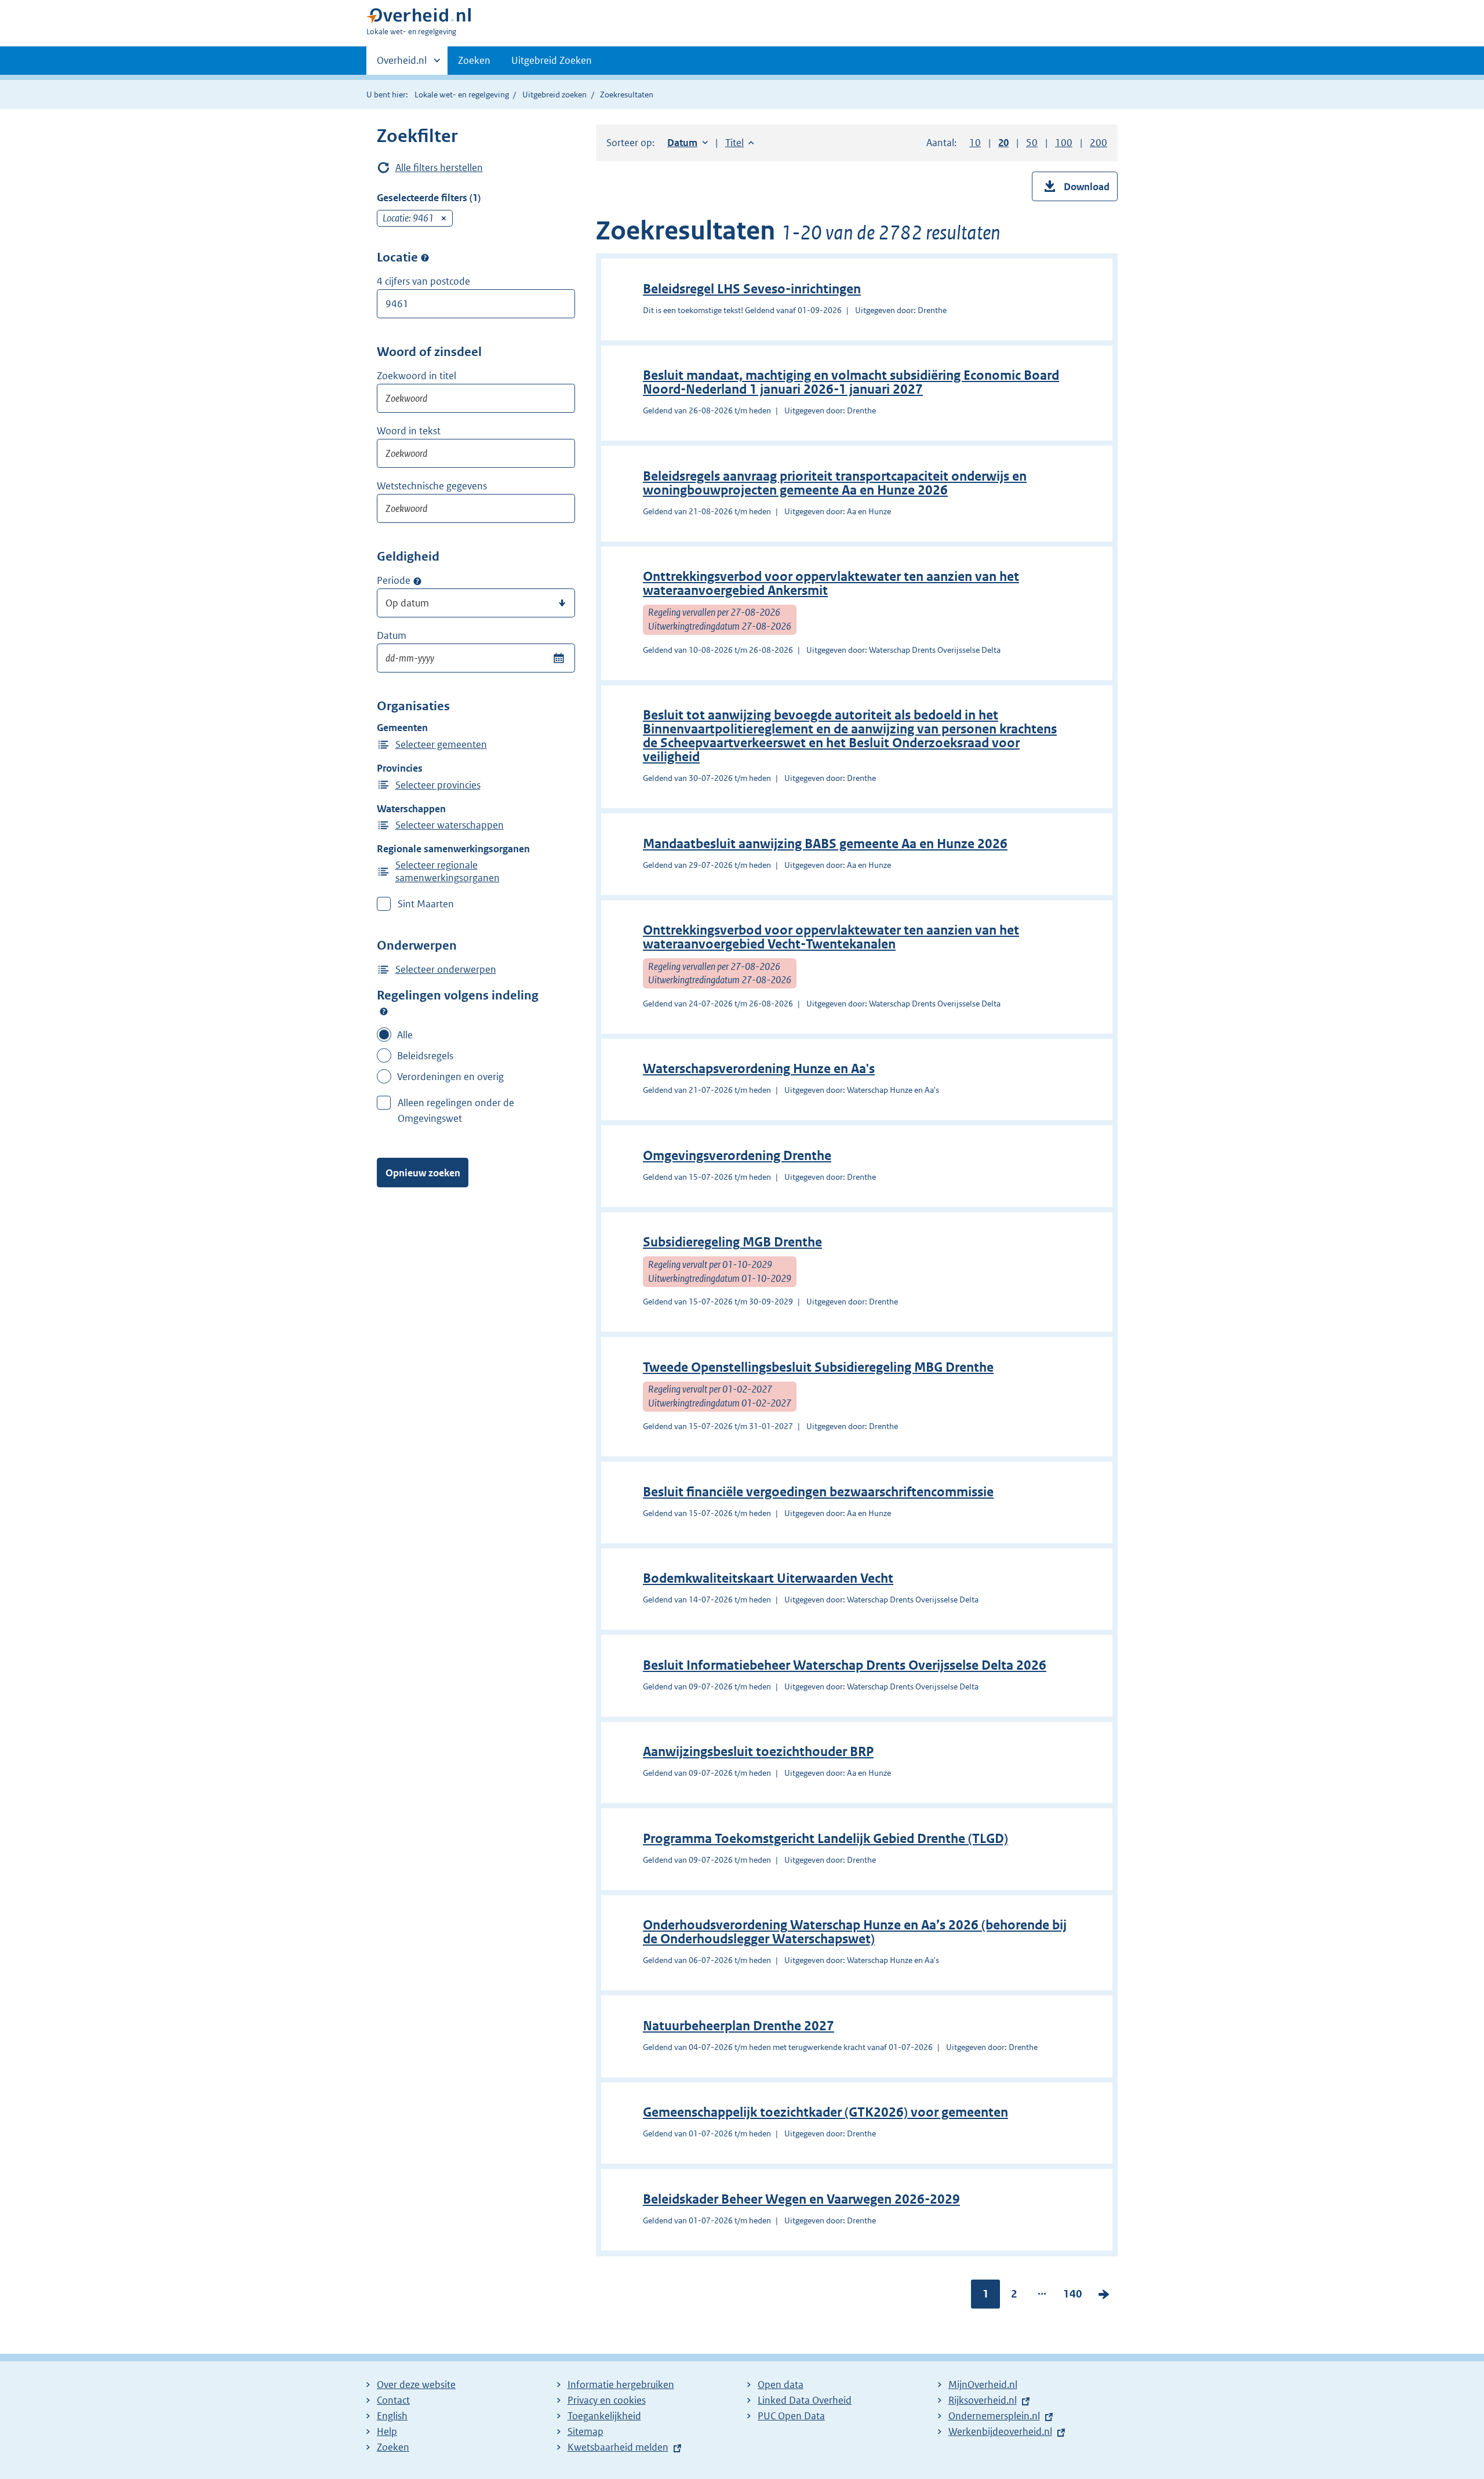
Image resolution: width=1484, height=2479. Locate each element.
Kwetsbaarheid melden (618, 2447)
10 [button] (975, 143)
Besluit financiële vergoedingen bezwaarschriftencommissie (818, 1492)
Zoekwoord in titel (417, 376)
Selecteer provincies (438, 785)
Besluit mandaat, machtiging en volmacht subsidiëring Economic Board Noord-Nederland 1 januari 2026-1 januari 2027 (851, 382)
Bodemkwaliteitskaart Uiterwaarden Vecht (768, 1578)
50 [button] (1032, 143)
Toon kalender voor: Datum (559, 658)
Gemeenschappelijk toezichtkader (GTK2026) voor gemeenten (825, 2112)
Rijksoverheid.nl (983, 2400)
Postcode (425, 258)
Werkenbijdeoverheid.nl (1000, 2431)
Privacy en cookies (607, 2400)
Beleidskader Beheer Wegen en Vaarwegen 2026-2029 (801, 2199)
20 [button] (1003, 143)
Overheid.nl (402, 64)
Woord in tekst (409, 431)
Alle (405, 1035)
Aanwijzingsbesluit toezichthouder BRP (758, 1752)
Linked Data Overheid (805, 2400)
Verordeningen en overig (450, 1077)
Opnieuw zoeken (423, 1173)
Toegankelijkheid (604, 2416)
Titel (740, 143)
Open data (781, 2385)
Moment (417, 581)
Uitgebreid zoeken (554, 94)
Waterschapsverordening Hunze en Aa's (759, 1069)
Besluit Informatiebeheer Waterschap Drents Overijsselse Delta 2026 (845, 1665)
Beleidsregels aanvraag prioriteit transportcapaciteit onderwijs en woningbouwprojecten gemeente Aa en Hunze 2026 (835, 483)
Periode (394, 580)
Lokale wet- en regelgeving (462, 94)
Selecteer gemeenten (441, 744)
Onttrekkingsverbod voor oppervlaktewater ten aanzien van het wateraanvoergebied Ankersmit (831, 584)
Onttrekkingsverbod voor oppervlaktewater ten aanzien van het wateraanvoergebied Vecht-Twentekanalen (831, 937)
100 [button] (1064, 143)
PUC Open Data (791, 2416)
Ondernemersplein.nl (994, 2416)
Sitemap (585, 2431)
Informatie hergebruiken (621, 2385)
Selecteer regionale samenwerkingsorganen (448, 871)
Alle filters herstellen (439, 168)
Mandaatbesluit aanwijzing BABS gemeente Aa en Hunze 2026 (825, 844)
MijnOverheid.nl (983, 2385)
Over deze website (416, 2385)
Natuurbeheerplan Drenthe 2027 (739, 2026)
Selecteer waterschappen (450, 825)
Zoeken (474, 60)
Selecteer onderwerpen (446, 969)
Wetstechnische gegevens (432, 486)
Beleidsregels (425, 1056)
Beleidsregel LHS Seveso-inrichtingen (752, 289)
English (392, 2416)
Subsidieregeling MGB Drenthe (732, 1242)
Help (387, 2431)
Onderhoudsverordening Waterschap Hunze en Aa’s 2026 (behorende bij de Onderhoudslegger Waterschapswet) (855, 1932)
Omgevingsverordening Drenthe (737, 1156)
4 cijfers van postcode (423, 281)
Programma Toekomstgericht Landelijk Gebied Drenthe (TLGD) (825, 1839)
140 (1073, 2296)
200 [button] (1099, 143)
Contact (393, 2400)
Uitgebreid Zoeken (552, 60)
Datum (392, 635)
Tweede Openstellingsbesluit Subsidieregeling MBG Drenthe (818, 1367)
